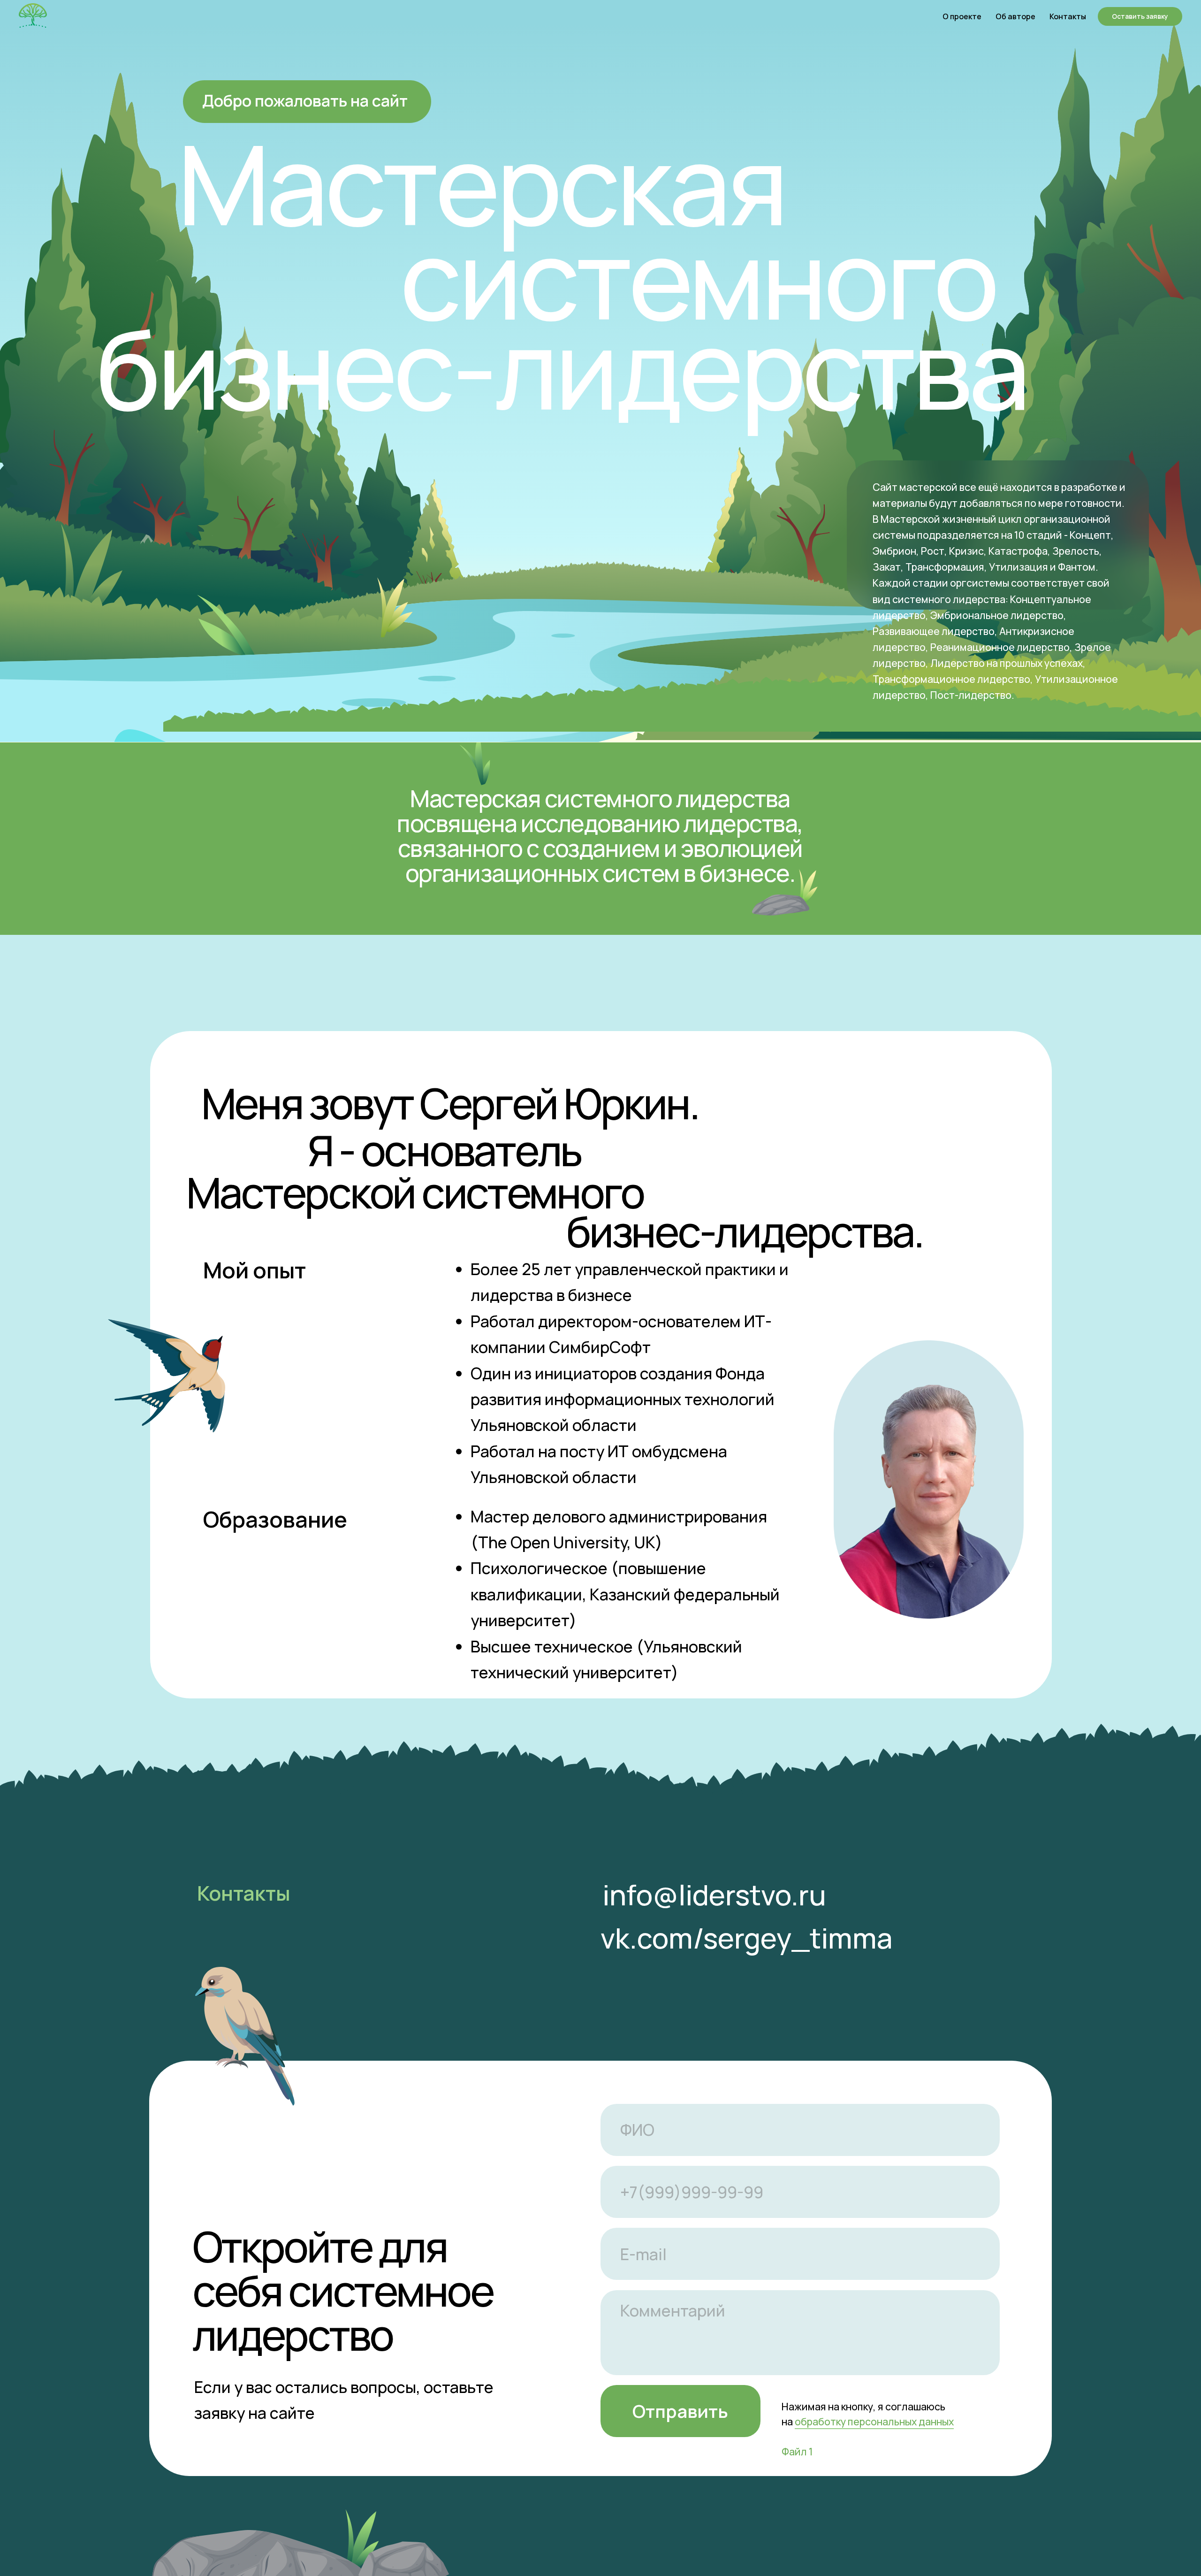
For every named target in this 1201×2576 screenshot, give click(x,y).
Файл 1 (797, 2451)
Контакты (1068, 16)
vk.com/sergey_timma (747, 1938)
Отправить (680, 2411)
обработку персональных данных (874, 2421)
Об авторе (1015, 16)
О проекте (962, 16)
